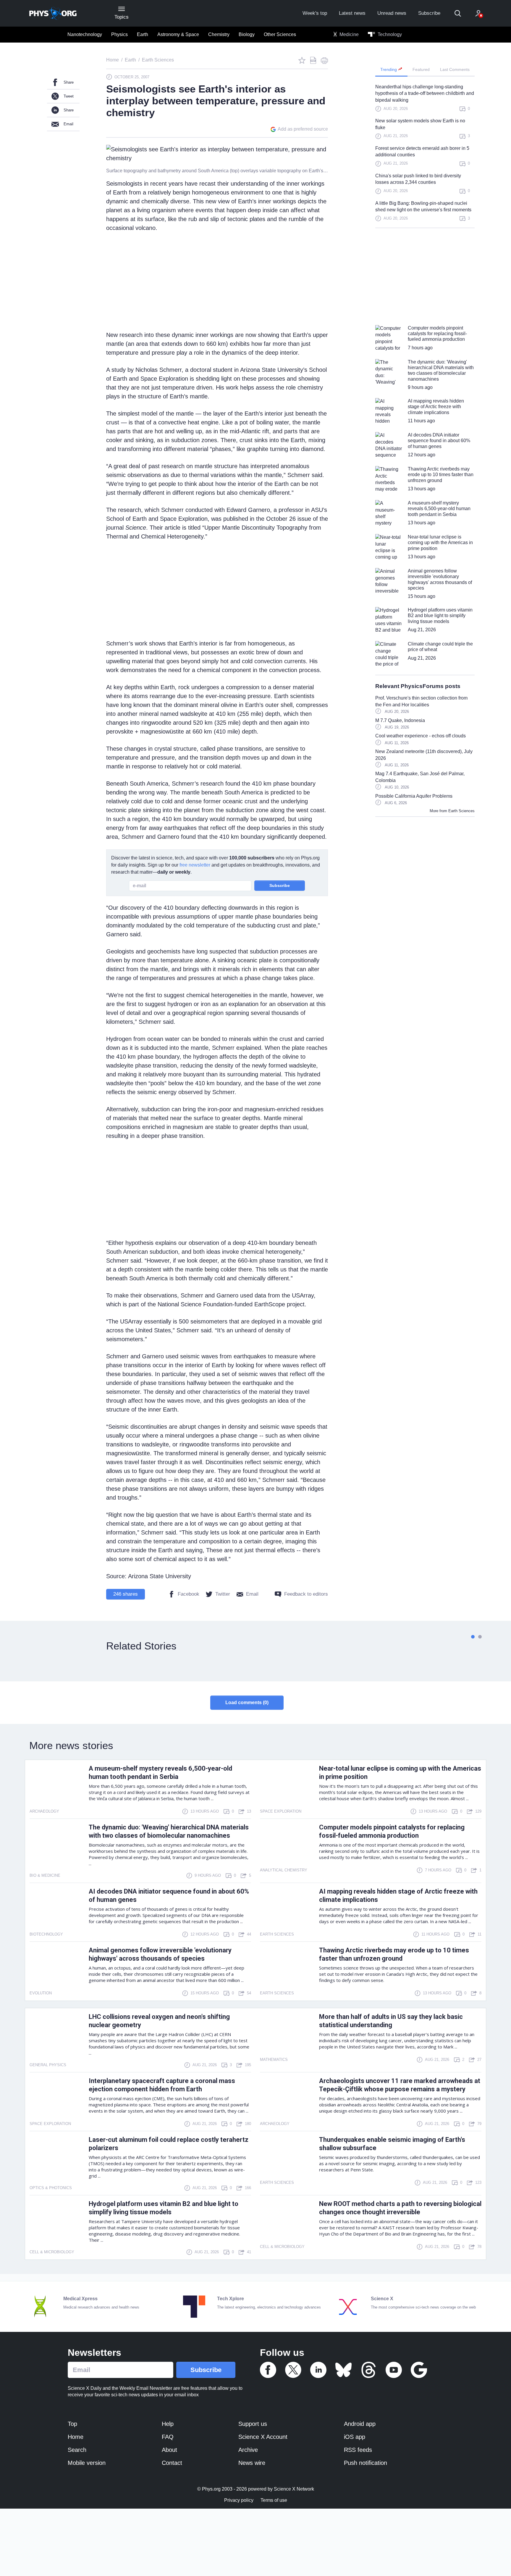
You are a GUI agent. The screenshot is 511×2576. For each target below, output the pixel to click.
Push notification (366, 2463)
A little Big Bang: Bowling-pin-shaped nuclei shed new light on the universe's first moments (423, 206)
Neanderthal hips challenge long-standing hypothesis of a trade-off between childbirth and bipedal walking (425, 93)
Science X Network (294, 2489)
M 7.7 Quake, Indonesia (400, 720)
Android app (360, 2424)
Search (77, 2450)
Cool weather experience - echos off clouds (421, 736)
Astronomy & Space (178, 34)
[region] (425, 156)
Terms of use (274, 2500)
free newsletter (195, 865)
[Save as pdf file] (313, 60)
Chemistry (219, 34)
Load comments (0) (247, 1703)
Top (72, 2424)
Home (76, 2437)
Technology (389, 34)
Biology (247, 34)
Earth (143, 34)
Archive (248, 2450)
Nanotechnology (85, 34)
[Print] (324, 60)
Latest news (352, 13)
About (169, 2450)
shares (126, 1594)
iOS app (355, 2437)
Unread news (392, 13)
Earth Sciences (461, 811)
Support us (253, 2424)
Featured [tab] (421, 69)
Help (168, 2424)
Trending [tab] (389, 69)
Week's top (315, 13)
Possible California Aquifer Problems (414, 796)
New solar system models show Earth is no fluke (420, 124)
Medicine (349, 34)
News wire (252, 2463)
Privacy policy (239, 2500)
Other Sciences (280, 34)
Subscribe (429, 13)
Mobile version (87, 2463)
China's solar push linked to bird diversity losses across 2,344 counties (418, 179)
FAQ (168, 2437)
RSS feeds (358, 2450)
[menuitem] (85, 35)
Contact (172, 2463)
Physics (119, 34)
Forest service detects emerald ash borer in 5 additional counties (422, 151)
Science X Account (263, 2437)
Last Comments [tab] (455, 69)
